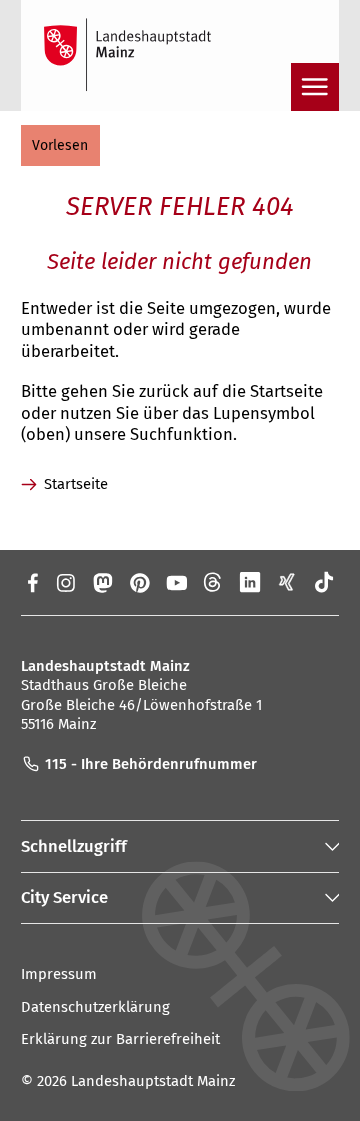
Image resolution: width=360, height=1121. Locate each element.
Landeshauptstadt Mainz (153, 1081)
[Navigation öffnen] (315, 87)
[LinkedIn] (250, 582)
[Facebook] (31, 582)
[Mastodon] (101, 582)
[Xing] (287, 582)
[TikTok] (324, 582)
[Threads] (213, 582)
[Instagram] (64, 582)
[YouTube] (176, 582)
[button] (60, 145)
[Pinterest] (139, 582)
